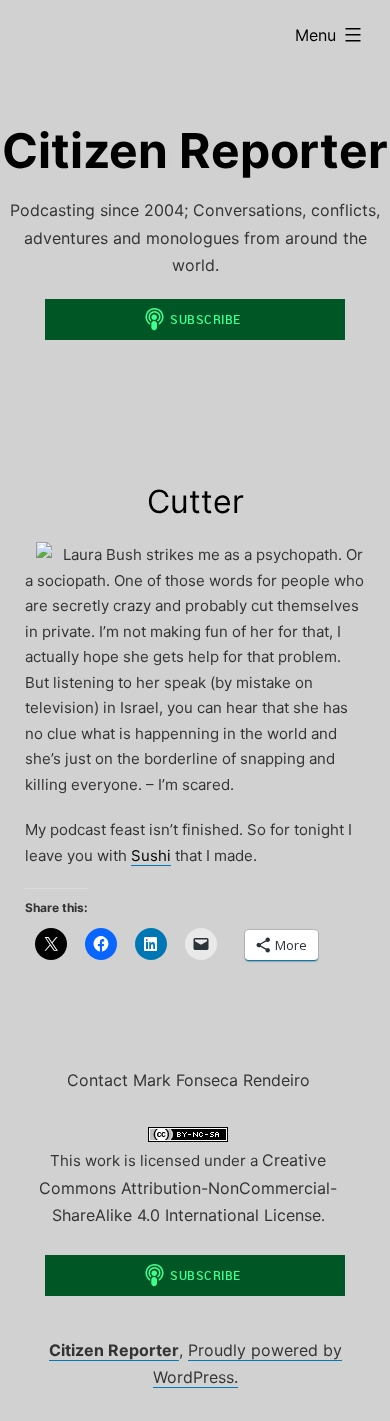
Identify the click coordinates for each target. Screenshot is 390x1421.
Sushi (151, 855)
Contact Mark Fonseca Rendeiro (188, 1080)
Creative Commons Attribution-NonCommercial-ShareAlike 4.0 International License (188, 1187)
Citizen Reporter (195, 150)
